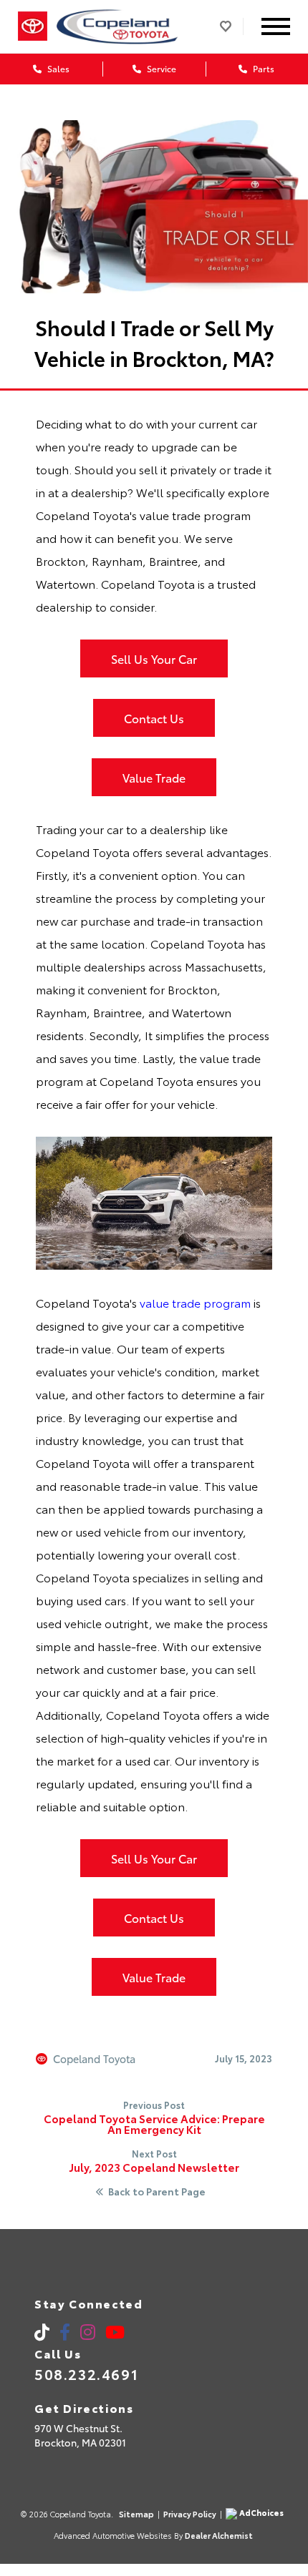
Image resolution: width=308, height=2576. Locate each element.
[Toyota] (33, 26)
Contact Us (154, 718)
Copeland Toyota (94, 2059)
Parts (263, 68)
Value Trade (154, 777)
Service (160, 68)
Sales (57, 68)
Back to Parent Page (157, 2192)
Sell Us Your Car (154, 658)
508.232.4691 (86, 2374)
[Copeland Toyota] (118, 26)
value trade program (195, 1302)
